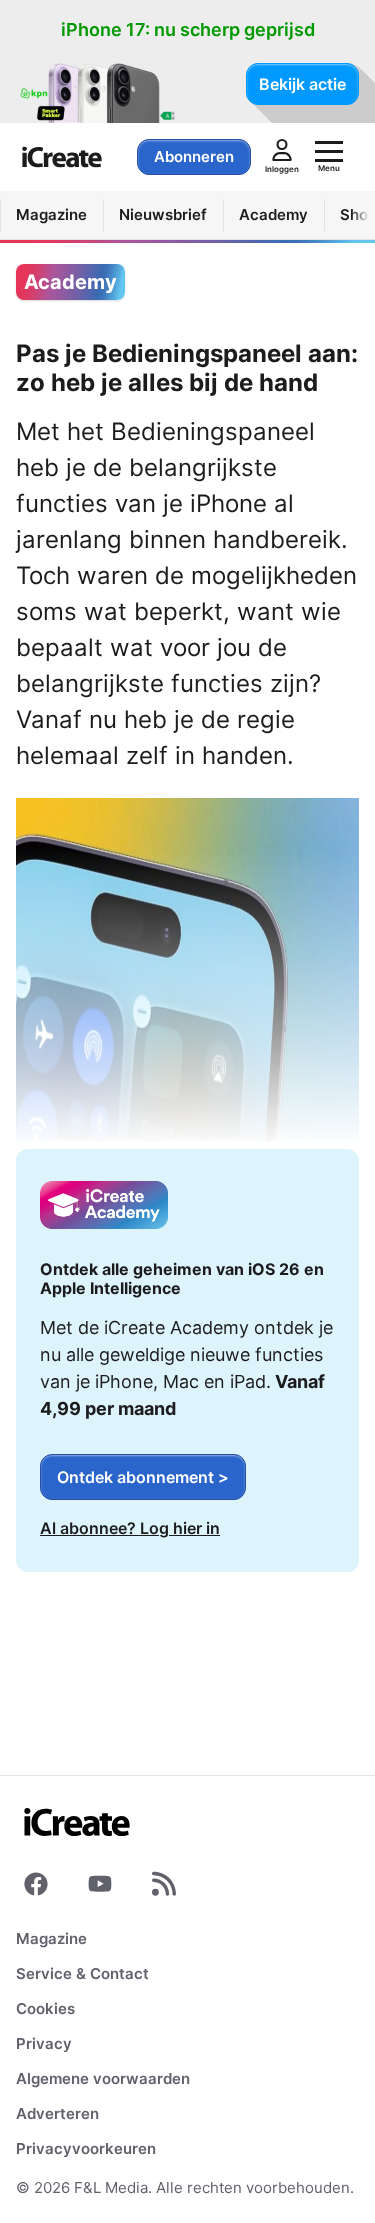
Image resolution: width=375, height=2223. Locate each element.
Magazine (51, 1938)
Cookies (45, 2008)
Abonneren (194, 156)
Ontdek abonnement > (143, 1477)
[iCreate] (62, 157)
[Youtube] (100, 1888)
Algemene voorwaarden (103, 2078)
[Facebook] (36, 1888)
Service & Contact (82, 1973)
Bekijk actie (302, 84)
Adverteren (57, 2113)
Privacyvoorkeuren (86, 2148)
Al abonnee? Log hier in (130, 1528)
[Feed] (164, 1888)
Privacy (44, 2043)
